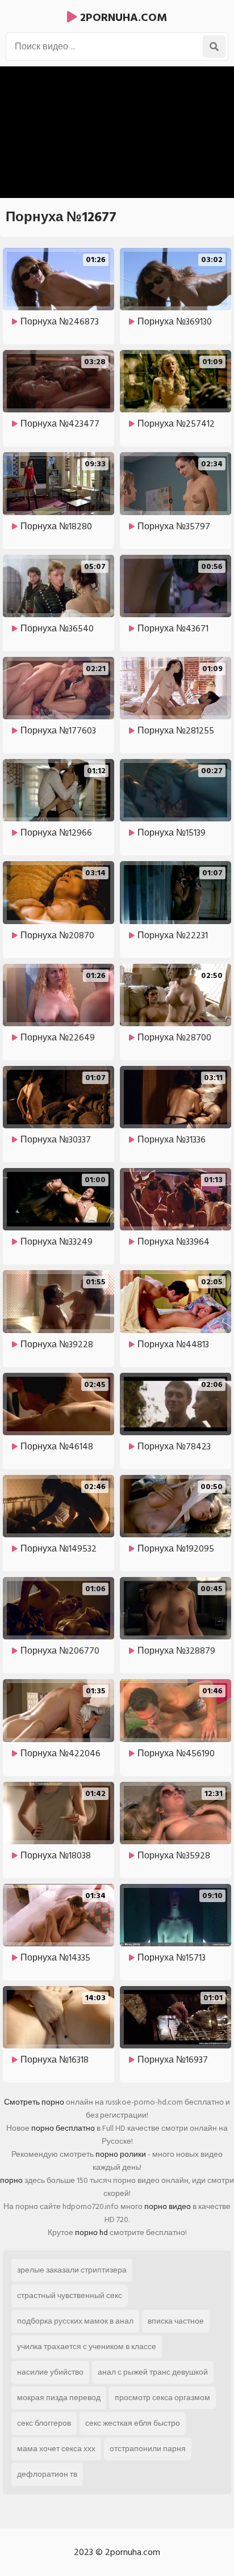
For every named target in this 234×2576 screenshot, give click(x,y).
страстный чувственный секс (70, 2295)
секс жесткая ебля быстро (133, 2423)
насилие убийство (50, 2372)
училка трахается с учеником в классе (87, 2347)
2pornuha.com (122, 18)
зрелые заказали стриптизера (72, 2270)
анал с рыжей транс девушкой (153, 2372)
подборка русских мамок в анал (75, 2321)
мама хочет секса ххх (56, 2449)
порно (11, 2180)
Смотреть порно (34, 2102)
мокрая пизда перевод (59, 2398)
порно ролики (121, 2154)
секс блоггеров (44, 2423)
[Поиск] (214, 47)
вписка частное (176, 2321)
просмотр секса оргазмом (162, 2398)
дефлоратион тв (47, 2474)
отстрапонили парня (148, 2449)
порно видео (168, 2206)
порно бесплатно (63, 2128)
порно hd (91, 2233)
